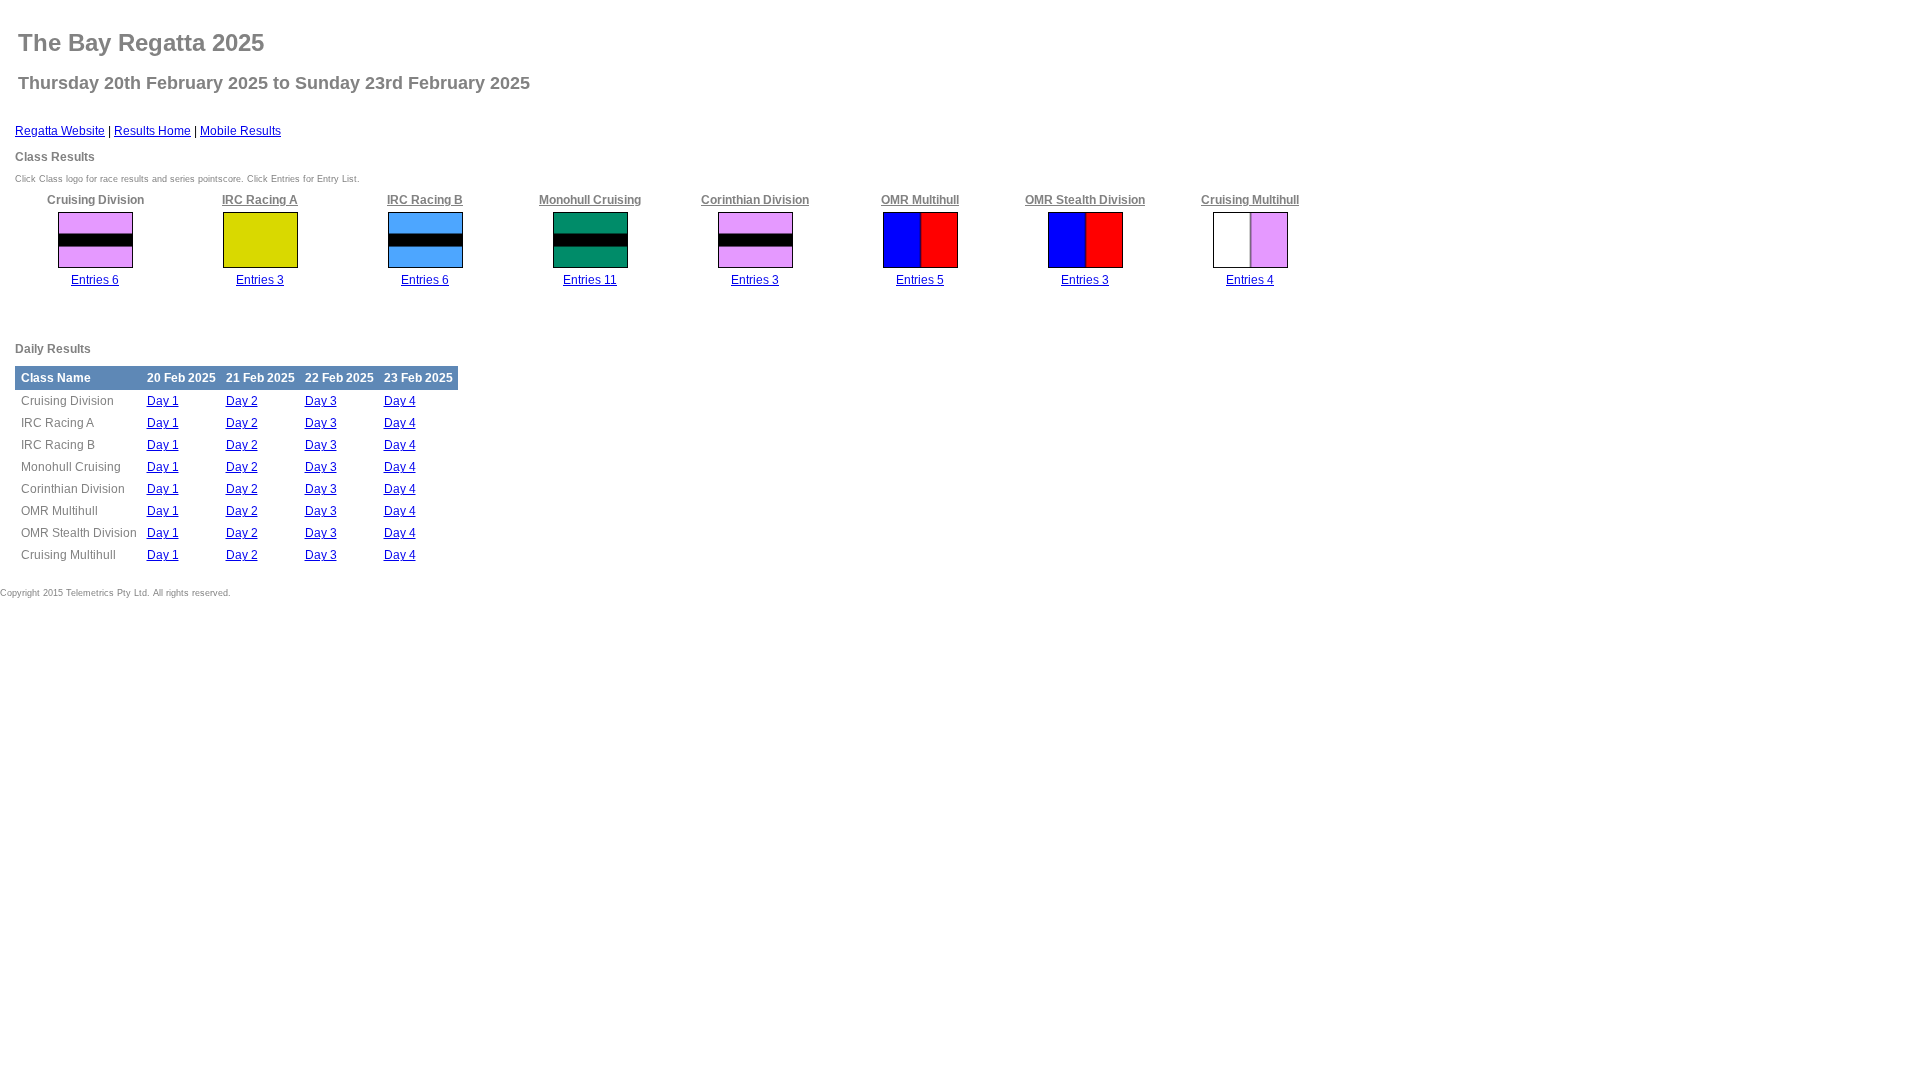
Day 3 (321, 401)
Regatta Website (60, 131)
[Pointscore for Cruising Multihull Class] (1250, 264)
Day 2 (242, 401)
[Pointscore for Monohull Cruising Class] (590, 264)
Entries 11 (590, 280)
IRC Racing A (260, 200)
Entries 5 (920, 280)
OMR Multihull (920, 200)
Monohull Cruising (590, 200)
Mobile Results (240, 131)
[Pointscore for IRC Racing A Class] (260, 264)
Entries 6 (95, 280)
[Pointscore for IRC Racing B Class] (425, 264)
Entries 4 (1250, 280)
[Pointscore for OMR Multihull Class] (920, 264)
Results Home (152, 131)
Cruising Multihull (1250, 200)
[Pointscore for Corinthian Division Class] (755, 264)
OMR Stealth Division (1085, 200)
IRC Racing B (425, 200)
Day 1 (163, 401)
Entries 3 (260, 280)
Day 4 (400, 401)
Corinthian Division (755, 200)
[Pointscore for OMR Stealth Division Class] (1085, 264)
